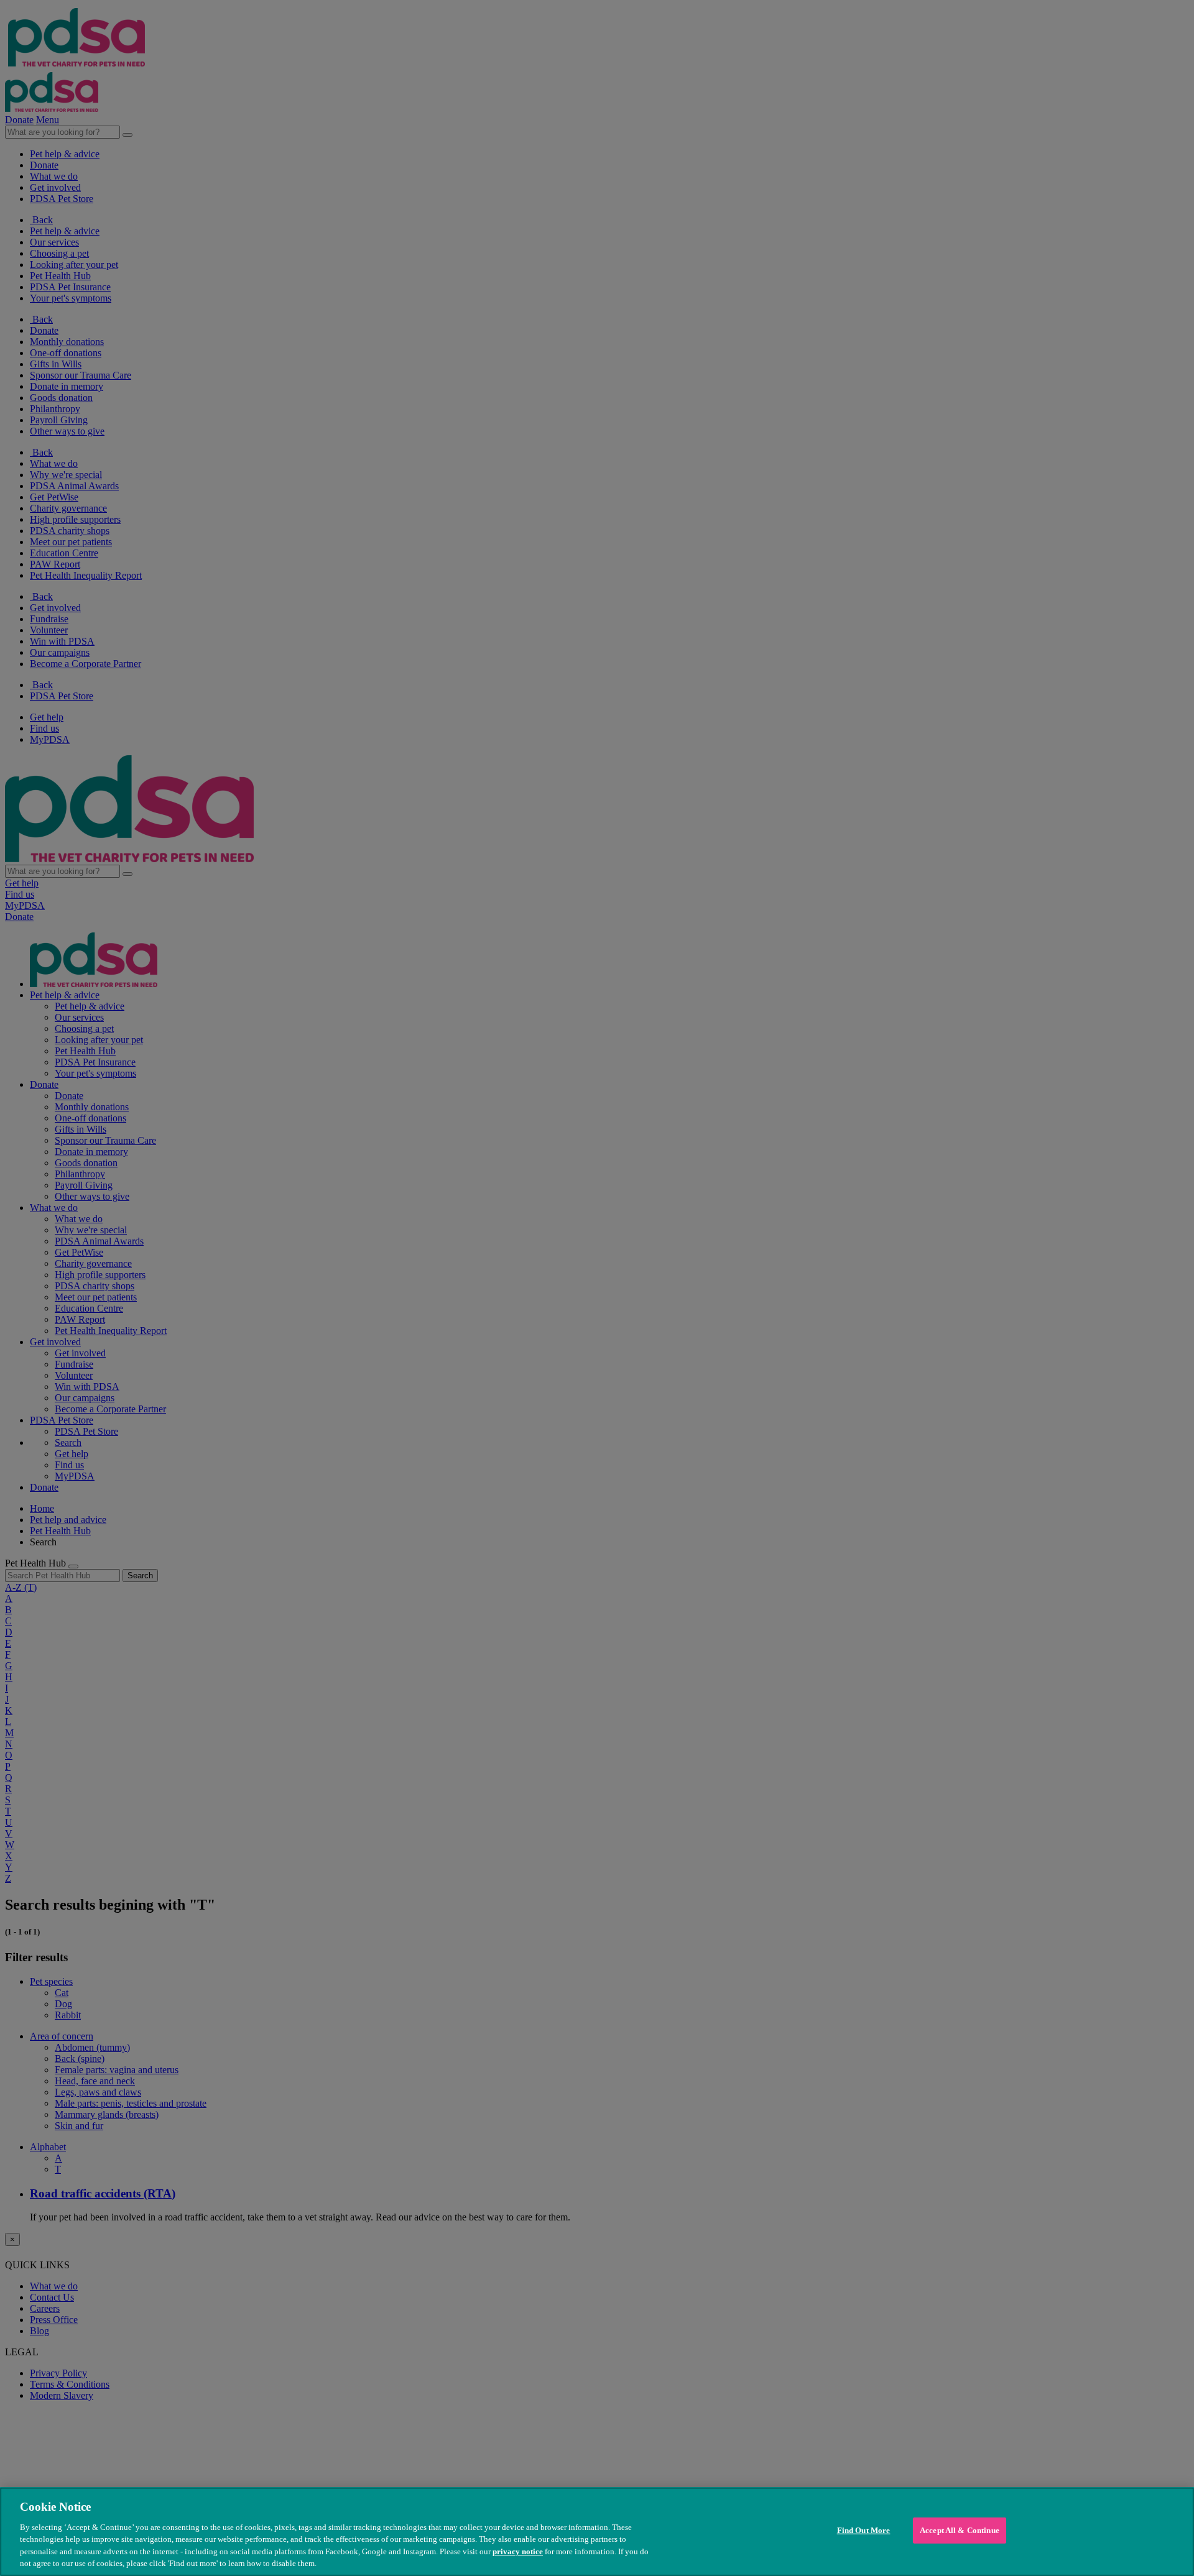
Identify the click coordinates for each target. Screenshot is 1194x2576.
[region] (597, 2532)
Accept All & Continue (960, 2530)
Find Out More (864, 2530)
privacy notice (518, 2551)
